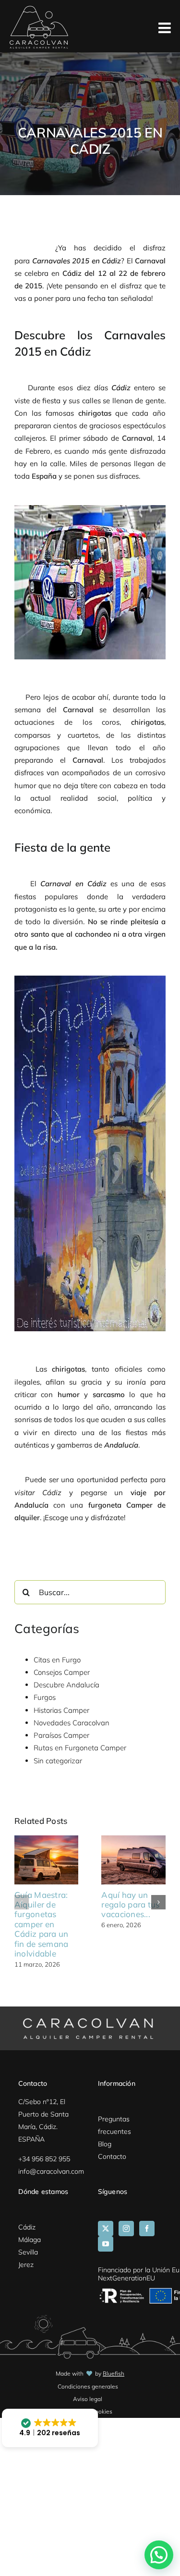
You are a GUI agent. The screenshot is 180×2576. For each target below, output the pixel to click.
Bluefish (114, 2373)
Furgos (45, 1697)
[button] (22, 1902)
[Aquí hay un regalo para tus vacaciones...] (133, 1840)
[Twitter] (106, 2229)
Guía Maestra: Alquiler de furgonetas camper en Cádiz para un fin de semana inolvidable (41, 1924)
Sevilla (28, 2252)
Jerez (26, 2265)
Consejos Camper (62, 1672)
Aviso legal (88, 2399)
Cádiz (27, 2227)
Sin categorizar (58, 1761)
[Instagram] (126, 2229)
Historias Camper (61, 1710)
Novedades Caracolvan (72, 1723)
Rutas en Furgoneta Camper (80, 1748)
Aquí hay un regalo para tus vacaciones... (130, 1905)
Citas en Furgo (57, 1660)
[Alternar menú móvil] (166, 29)
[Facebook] (147, 2229)
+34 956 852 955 (44, 2159)
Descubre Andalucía (66, 1685)
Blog (105, 2144)
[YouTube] (106, 2244)
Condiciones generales (88, 2386)
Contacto (112, 2156)
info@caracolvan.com (51, 2171)
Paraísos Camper (61, 1735)
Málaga (30, 2240)
